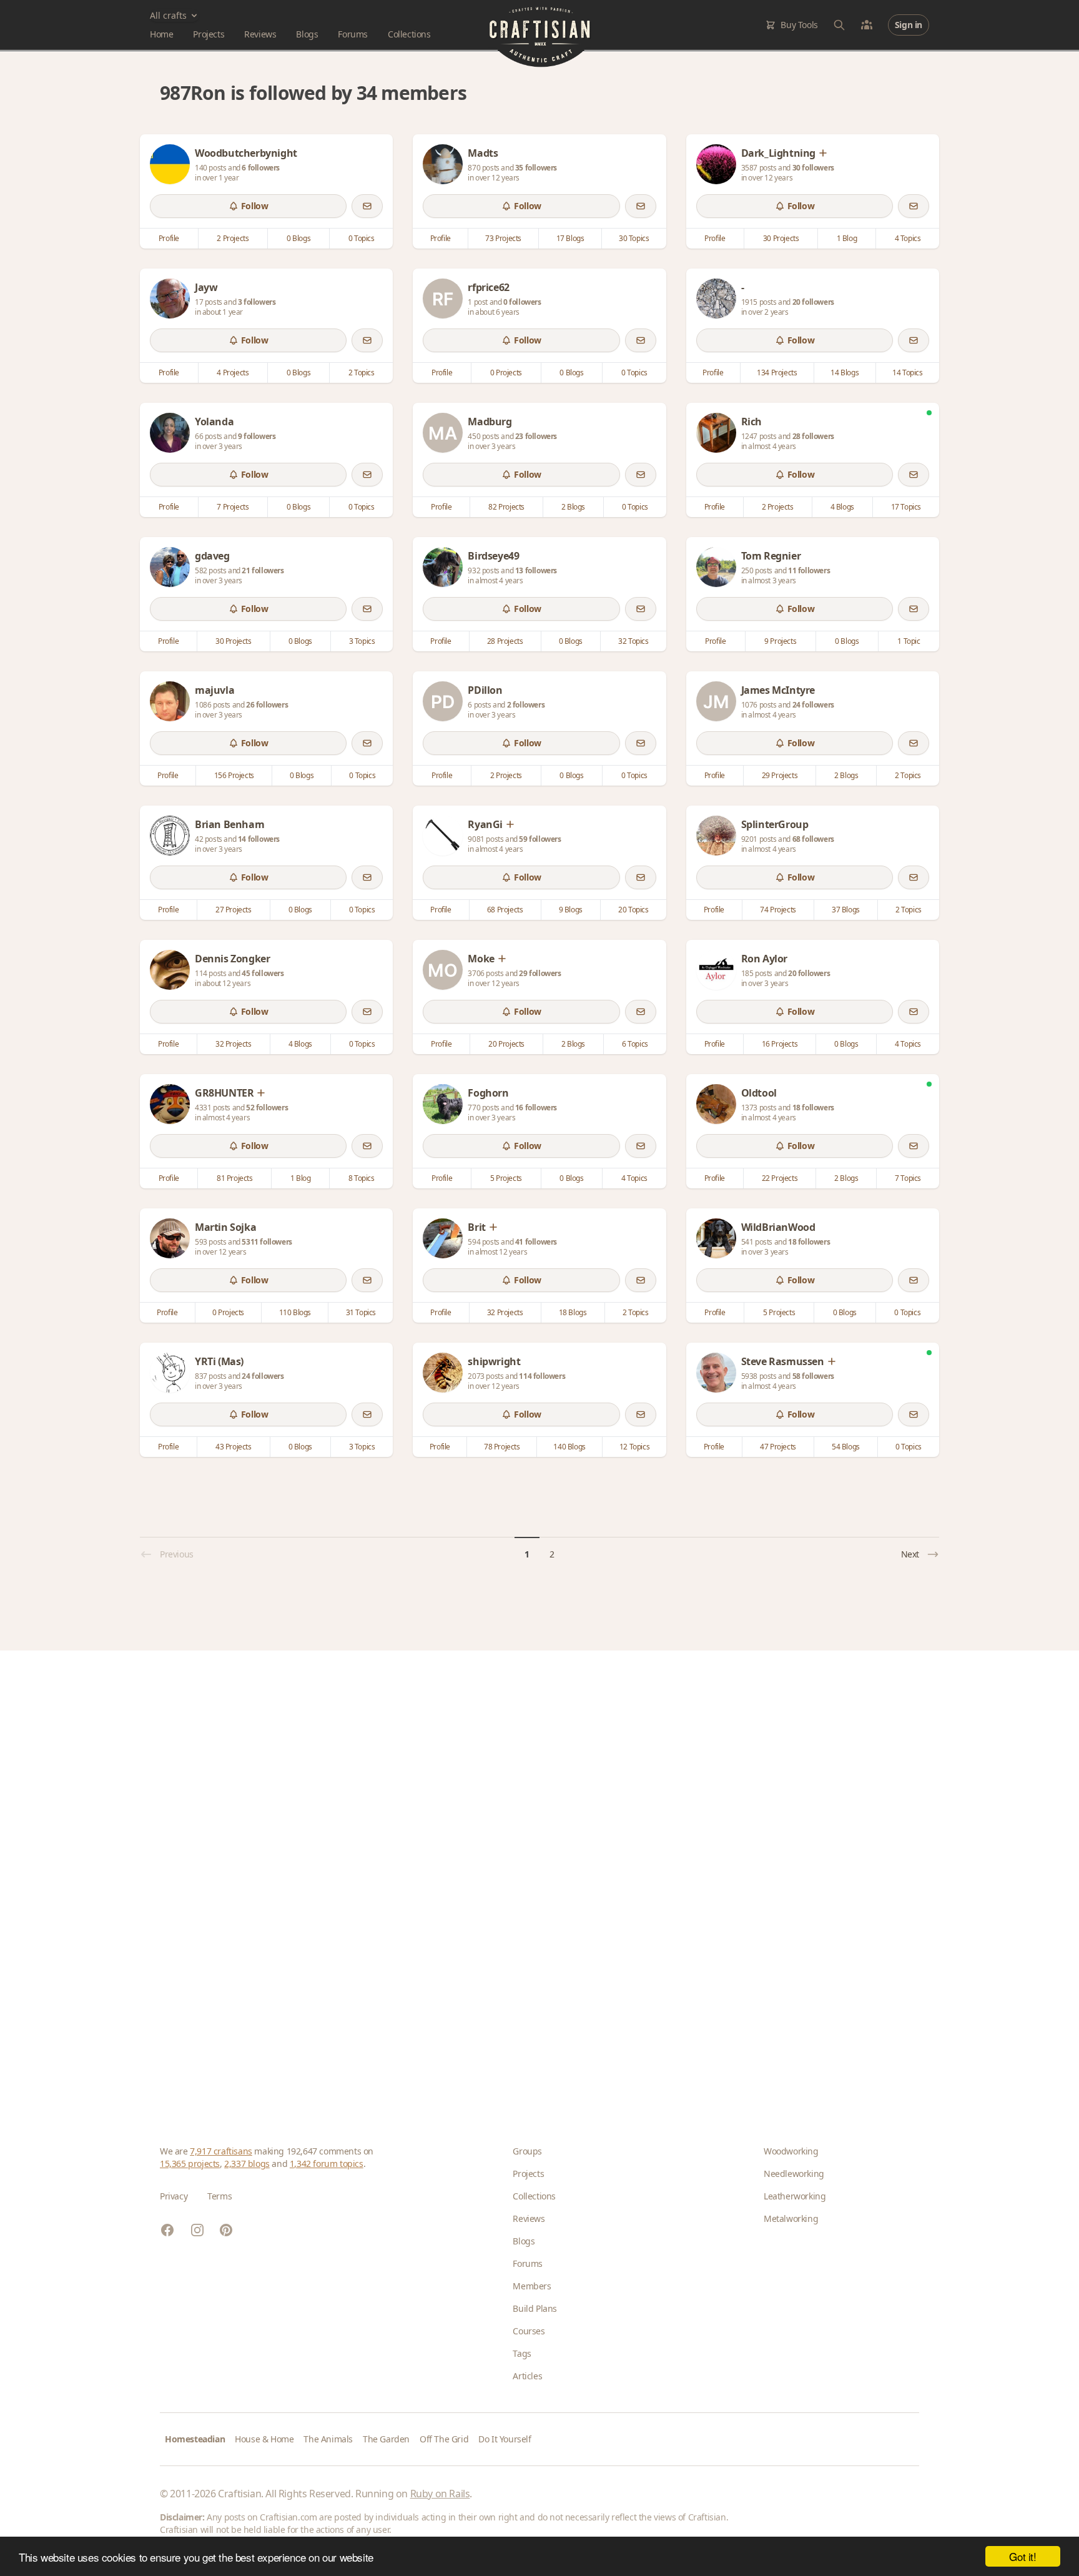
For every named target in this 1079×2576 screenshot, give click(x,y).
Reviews (260, 34)
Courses (529, 2331)
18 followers (813, 1108)
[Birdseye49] (443, 567)
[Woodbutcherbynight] (170, 164)
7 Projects (233, 507)
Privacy (174, 2196)
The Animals (328, 2439)
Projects (209, 34)
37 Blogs (846, 910)
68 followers (813, 839)
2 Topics (362, 373)
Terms (219, 2196)
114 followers (542, 1376)
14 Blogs (845, 373)
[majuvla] (170, 701)
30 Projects (781, 238)
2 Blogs (573, 507)
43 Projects (234, 1447)
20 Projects (506, 1044)
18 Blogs (573, 1312)
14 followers (259, 839)
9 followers (257, 436)
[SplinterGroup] (716, 836)
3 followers (257, 302)
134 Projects (777, 373)
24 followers (813, 705)
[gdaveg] (170, 567)
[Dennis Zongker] (170, 970)
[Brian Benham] (170, 836)
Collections (409, 34)
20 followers (813, 302)
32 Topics (633, 641)
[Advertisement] (535, 1878)
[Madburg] (443, 433)
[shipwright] (443, 1373)
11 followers (809, 570)
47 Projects (778, 1447)
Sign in (909, 25)
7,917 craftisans (221, 2151)
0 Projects (506, 373)
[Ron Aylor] (716, 970)
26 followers (267, 705)
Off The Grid (444, 2439)
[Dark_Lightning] (716, 164)
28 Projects (505, 641)
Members (532, 2286)
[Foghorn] (443, 1104)
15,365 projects (190, 2164)
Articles (527, 2376)
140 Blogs (569, 1447)
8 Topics (362, 1178)
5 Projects (506, 1178)
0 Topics (362, 238)
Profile (169, 238)
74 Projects (778, 910)
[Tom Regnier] (716, 567)
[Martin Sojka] (170, 1238)
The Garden (386, 2439)
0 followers (522, 302)
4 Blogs (842, 507)
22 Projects (780, 1178)
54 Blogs (846, 1447)
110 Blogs (295, 1312)
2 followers (526, 705)
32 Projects (234, 1044)
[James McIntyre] (716, 701)
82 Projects (506, 507)
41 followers (536, 1242)
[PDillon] (443, 701)
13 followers (536, 570)
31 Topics (361, 1312)
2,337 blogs (247, 2164)
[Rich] (716, 433)
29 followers (540, 973)
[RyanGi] (443, 836)
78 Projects (502, 1447)
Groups (527, 2151)
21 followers (263, 570)
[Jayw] (170, 299)
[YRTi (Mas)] (170, 1373)
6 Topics (635, 1044)
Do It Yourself (505, 2439)
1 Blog (847, 238)
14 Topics (907, 373)
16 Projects (780, 1044)
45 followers (263, 973)
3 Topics (362, 641)
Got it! (1022, 2556)
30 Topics (634, 238)
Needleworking (794, 2174)
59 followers (540, 839)
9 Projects (780, 641)
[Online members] (867, 25)
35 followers (536, 168)
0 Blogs (298, 238)
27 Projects (234, 910)
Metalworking (791, 2218)
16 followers (536, 1108)
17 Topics (906, 507)
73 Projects (503, 238)
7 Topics (908, 1178)
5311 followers (267, 1242)
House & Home (264, 2439)
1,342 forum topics (327, 2164)
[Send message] (367, 206)
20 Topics (633, 910)
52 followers (267, 1108)
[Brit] (443, 1238)
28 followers (813, 436)
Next (910, 1554)
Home (161, 34)
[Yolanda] (170, 433)
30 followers (813, 168)
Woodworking (791, 2151)
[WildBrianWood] (716, 1238)
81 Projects (235, 1178)
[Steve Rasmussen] (716, 1373)
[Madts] (443, 164)
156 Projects (234, 775)
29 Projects (780, 775)
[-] (716, 299)
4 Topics (908, 238)
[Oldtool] (716, 1104)
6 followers (261, 168)
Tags (522, 2353)
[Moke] (443, 970)
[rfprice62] (443, 299)
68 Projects (505, 910)
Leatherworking (795, 2196)
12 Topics (634, 1447)
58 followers (813, 1376)
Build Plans (535, 2308)
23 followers (536, 436)
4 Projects (233, 373)
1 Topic (909, 641)
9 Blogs (571, 910)
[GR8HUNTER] (170, 1104)
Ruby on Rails (440, 2494)
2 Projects (233, 238)
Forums (353, 34)
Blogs (307, 34)
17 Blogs (570, 238)
